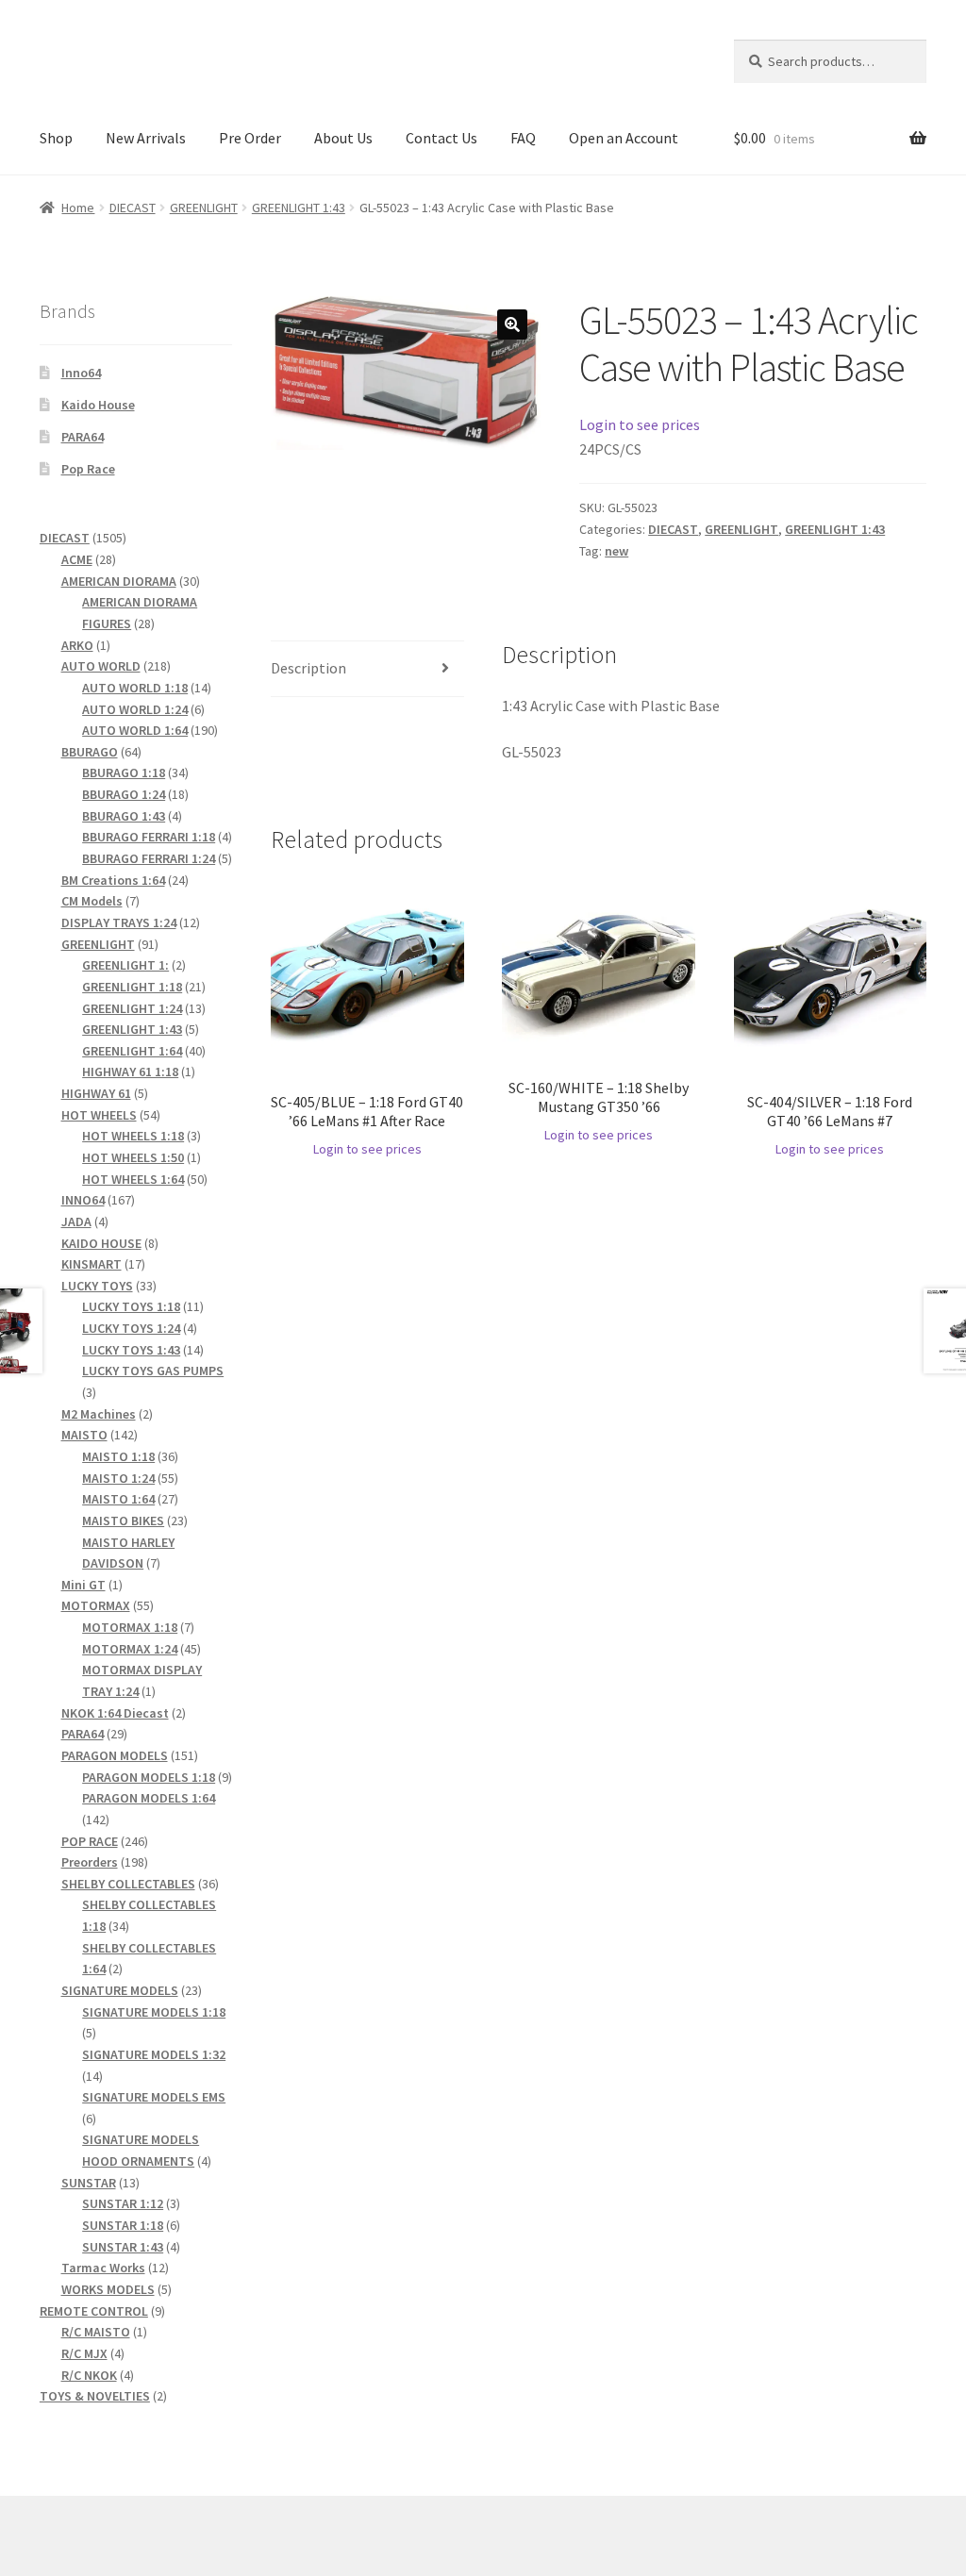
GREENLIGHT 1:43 (299, 208)
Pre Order (250, 138)
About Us (343, 138)
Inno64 (81, 373)
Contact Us (441, 138)
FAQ (523, 138)
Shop (56, 138)
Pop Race (88, 469)
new (616, 551)
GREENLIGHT (204, 208)
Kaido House (98, 405)
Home (78, 208)
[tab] (367, 669)
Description (308, 668)
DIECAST (133, 208)
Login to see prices (640, 424)
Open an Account (624, 138)
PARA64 (83, 437)
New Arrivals (146, 138)
